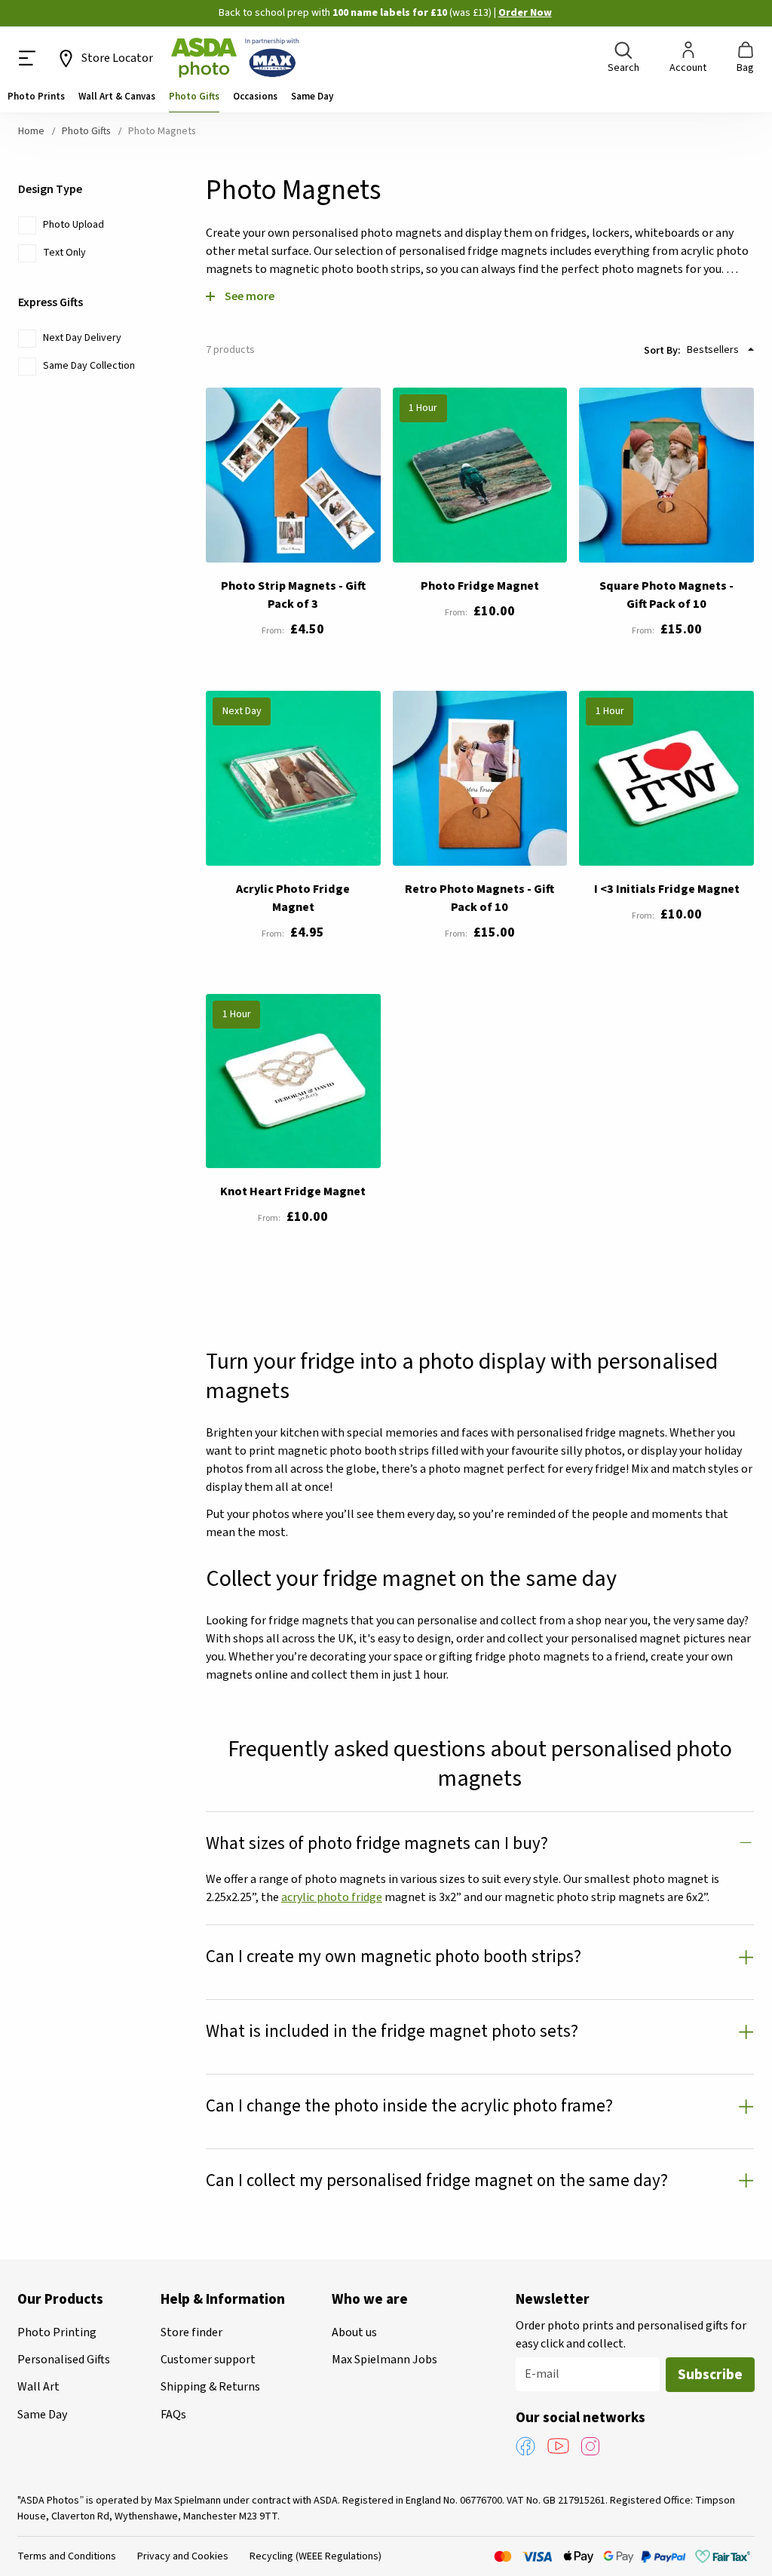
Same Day (42, 2415)
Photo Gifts (87, 131)
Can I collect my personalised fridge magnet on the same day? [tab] (437, 2180)
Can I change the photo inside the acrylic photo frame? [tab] (409, 2106)
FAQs (173, 2415)
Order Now (525, 13)
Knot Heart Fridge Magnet (293, 1191)
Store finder (191, 2332)
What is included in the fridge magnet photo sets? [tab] (392, 2031)
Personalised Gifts (64, 2360)
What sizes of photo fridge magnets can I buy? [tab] (377, 1843)
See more (250, 296)
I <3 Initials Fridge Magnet (667, 889)
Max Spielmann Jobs (384, 2360)
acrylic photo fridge (332, 1897)
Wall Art (38, 2387)
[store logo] (235, 58)
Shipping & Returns (210, 2387)
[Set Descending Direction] (751, 349)
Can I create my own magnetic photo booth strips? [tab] (394, 1957)
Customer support (208, 2360)
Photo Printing (57, 2332)
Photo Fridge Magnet (480, 586)
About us (354, 2332)
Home (32, 131)
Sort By (661, 350)
